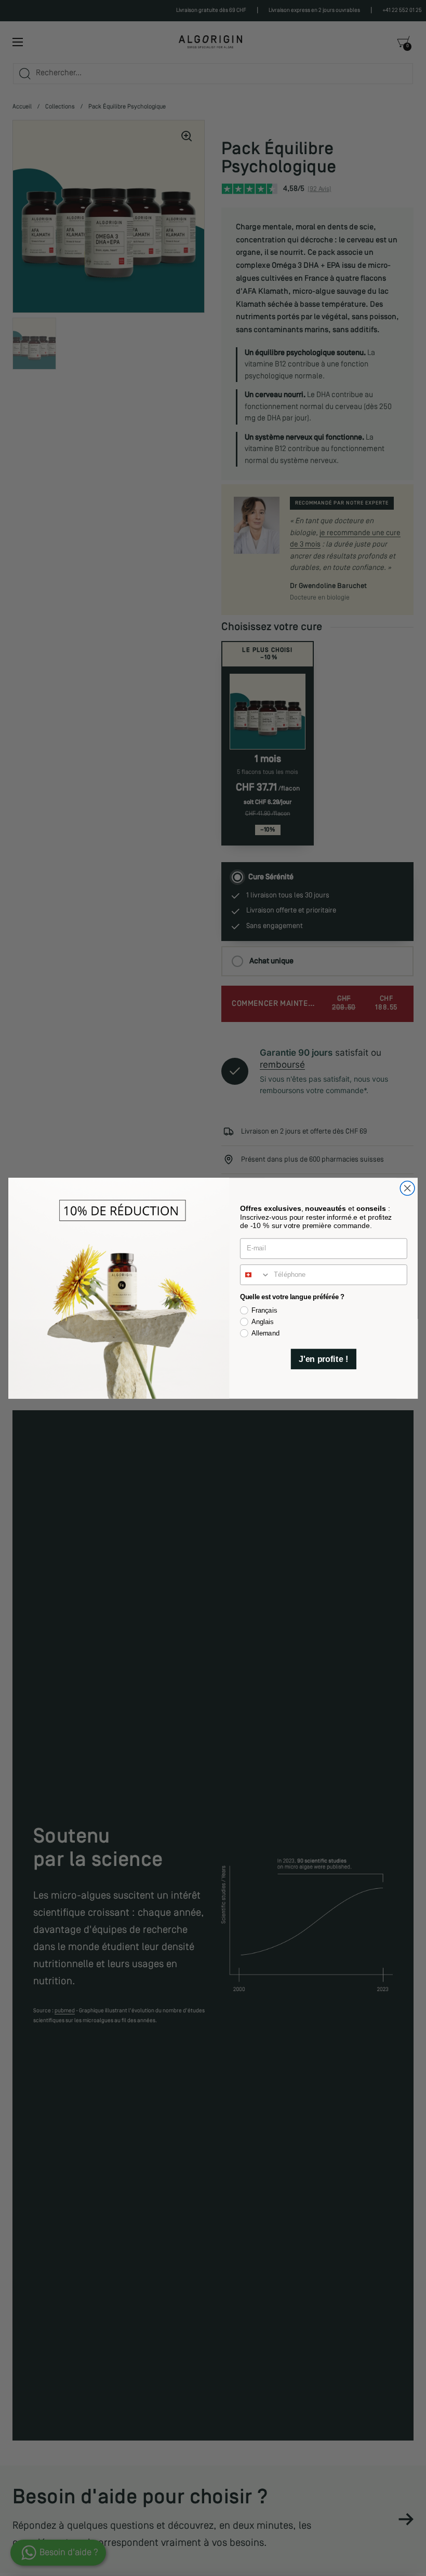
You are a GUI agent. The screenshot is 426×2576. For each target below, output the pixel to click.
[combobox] (255, 1274)
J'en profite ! (323, 1359)
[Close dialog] (407, 1188)
